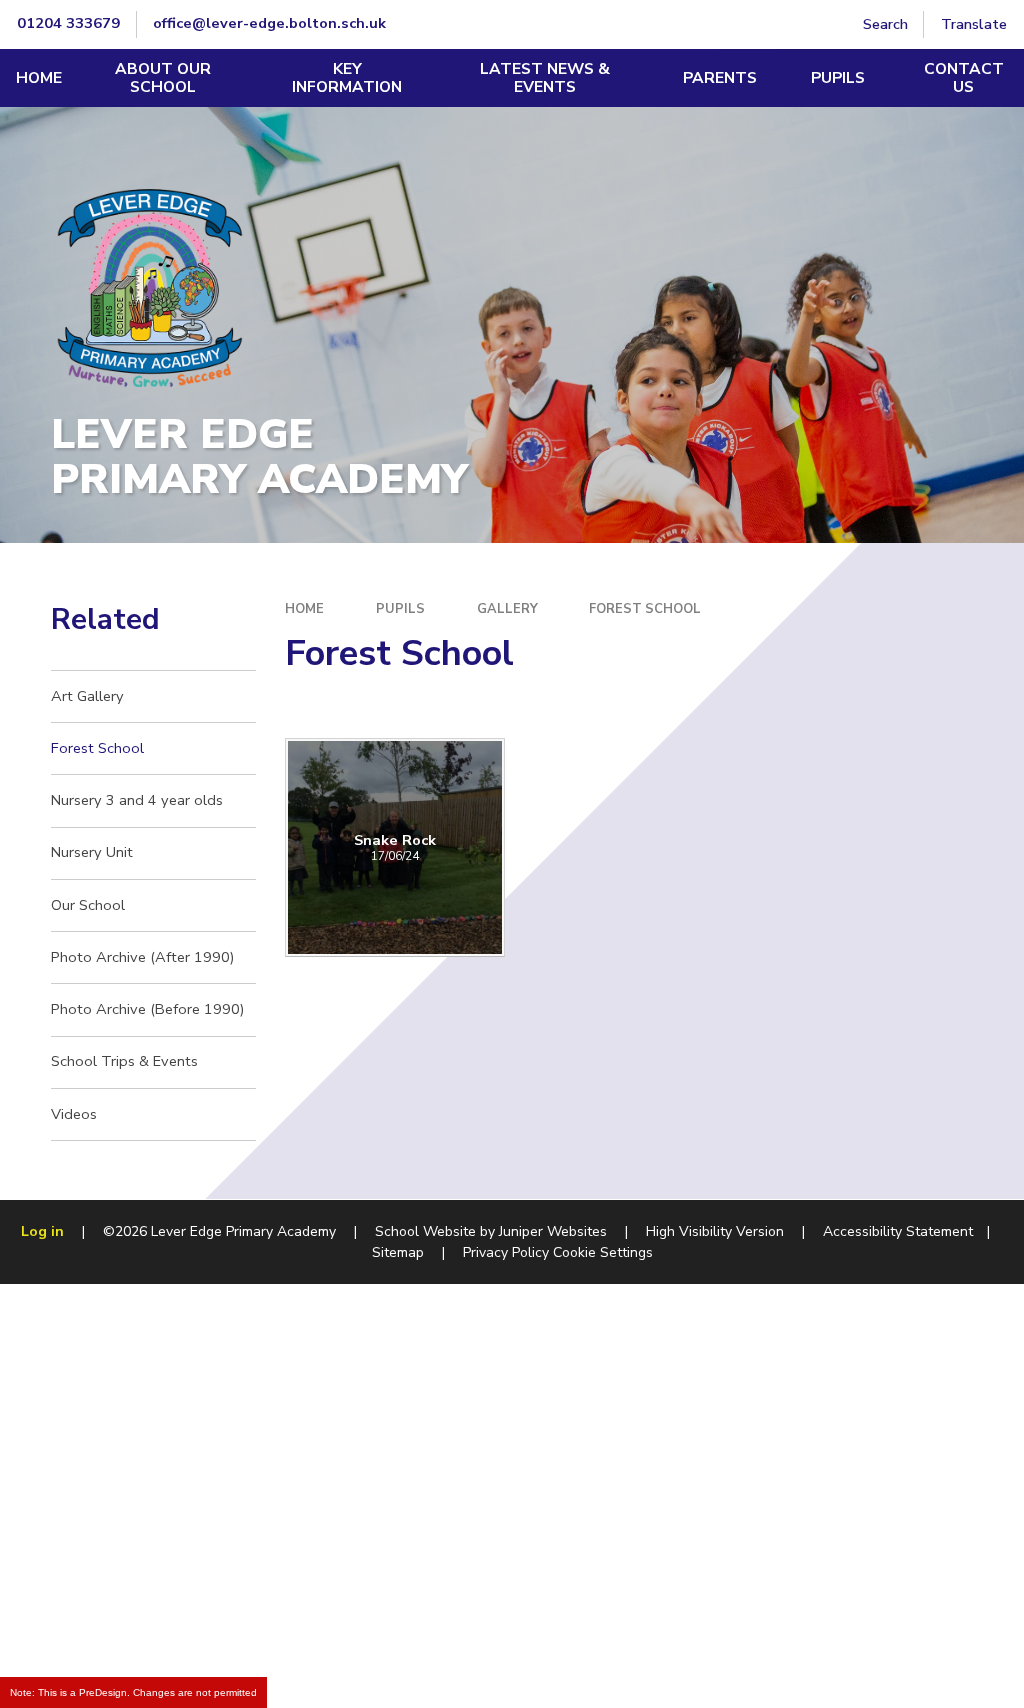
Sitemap (398, 1252)
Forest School (645, 609)
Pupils (400, 609)
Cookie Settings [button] (603, 1252)
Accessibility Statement (898, 1231)
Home (304, 609)
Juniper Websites (553, 1231)
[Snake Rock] (394, 847)
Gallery (507, 609)
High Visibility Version (715, 1231)
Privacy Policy (506, 1252)
